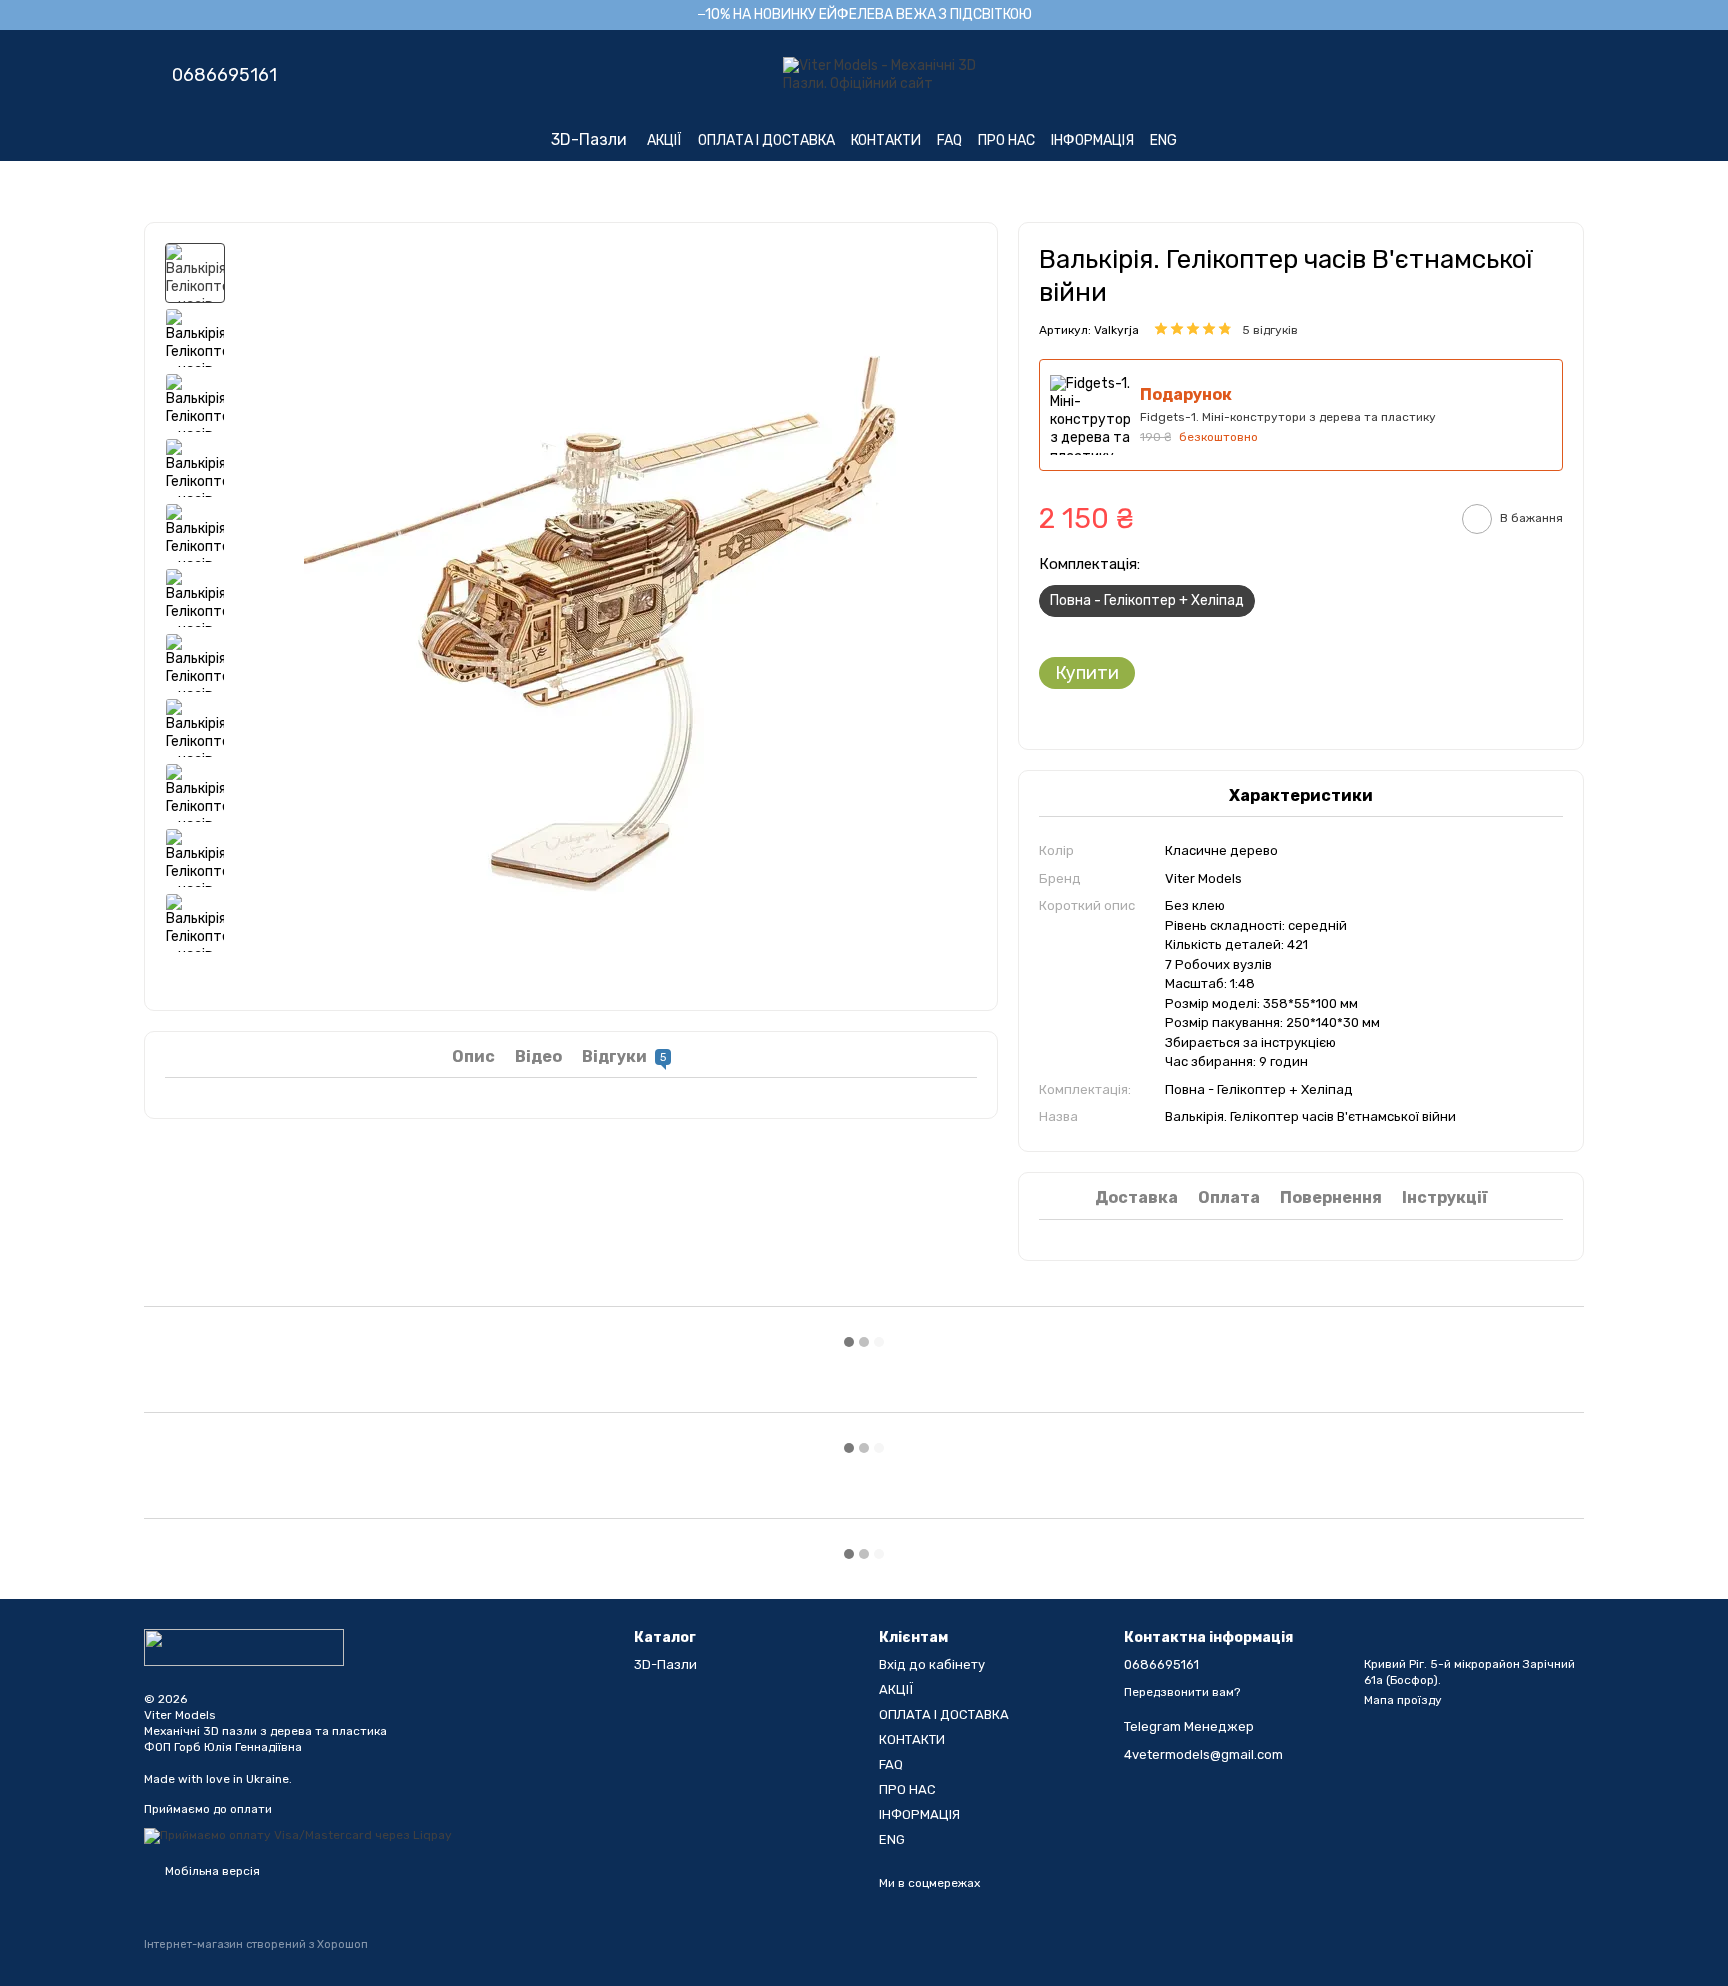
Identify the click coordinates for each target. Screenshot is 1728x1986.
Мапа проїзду (1403, 1700)
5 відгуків (1270, 330)
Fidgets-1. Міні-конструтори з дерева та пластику (1288, 417)
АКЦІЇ (664, 140)
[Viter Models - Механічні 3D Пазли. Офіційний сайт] (244, 1647)
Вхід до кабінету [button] (932, 1664)
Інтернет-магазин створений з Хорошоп (256, 1944)
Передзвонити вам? (1182, 1692)
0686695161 (224, 75)
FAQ (949, 140)
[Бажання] (1464, 75)
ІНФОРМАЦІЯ (1092, 140)
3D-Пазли (589, 139)
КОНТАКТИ (886, 140)
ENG (1163, 140)
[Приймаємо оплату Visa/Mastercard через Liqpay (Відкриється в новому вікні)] (298, 1835)
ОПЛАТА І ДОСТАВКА (766, 140)
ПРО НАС (1006, 140)
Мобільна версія (211, 1871)
